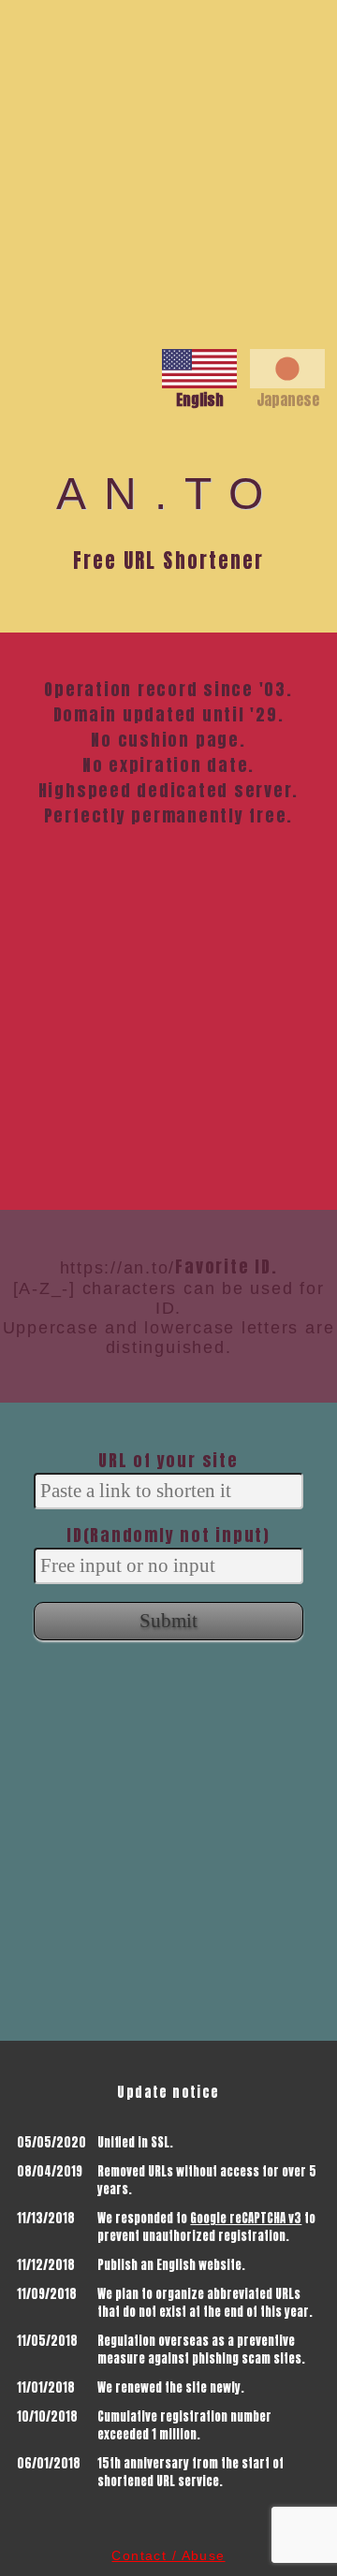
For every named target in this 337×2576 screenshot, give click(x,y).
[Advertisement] (168, 168)
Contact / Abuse (168, 2555)
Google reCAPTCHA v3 (246, 2218)
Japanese (288, 400)
